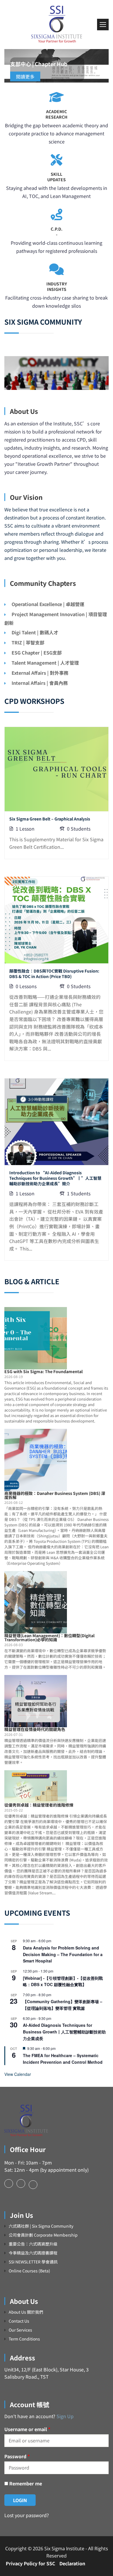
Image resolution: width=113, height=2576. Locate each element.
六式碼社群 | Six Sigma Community (41, 2226)
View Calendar (18, 2074)
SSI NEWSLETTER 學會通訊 (33, 2262)
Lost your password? (27, 2515)
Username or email (27, 2429)
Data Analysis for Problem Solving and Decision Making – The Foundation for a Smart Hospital (63, 1954)
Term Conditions (24, 2339)
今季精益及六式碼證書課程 (33, 2253)
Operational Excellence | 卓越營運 (48, 604)
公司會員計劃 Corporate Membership (43, 2235)
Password (17, 2456)
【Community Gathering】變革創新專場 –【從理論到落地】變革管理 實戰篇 (63, 2005)
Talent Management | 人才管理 (45, 663)
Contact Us (19, 2321)
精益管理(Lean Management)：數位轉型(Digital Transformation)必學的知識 (49, 1637)
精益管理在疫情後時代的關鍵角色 (35, 1729)
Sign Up (65, 2416)
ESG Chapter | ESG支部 (37, 653)
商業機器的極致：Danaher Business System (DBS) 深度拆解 (55, 1495)
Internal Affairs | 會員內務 (40, 683)
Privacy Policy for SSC (31, 2563)
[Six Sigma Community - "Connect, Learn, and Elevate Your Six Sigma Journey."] (57, 25)
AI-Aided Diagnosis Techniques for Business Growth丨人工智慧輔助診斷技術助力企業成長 (64, 2032)
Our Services (20, 2330)
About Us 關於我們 (26, 2312)
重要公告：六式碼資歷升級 (33, 2244)
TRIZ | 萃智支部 (28, 642)
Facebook (9, 2184)
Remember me (25, 2483)
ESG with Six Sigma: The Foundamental (43, 1371)
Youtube (33, 2185)
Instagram (21, 2184)
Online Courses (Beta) (29, 2271)
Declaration (72, 2563)
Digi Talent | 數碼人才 (35, 632)
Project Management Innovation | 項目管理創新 (56, 618)
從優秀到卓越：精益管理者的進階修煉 (39, 1805)
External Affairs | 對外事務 (40, 673)
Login (20, 2500)
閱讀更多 (25, 76)
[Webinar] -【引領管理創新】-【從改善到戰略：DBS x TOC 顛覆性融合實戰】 (63, 1981)
